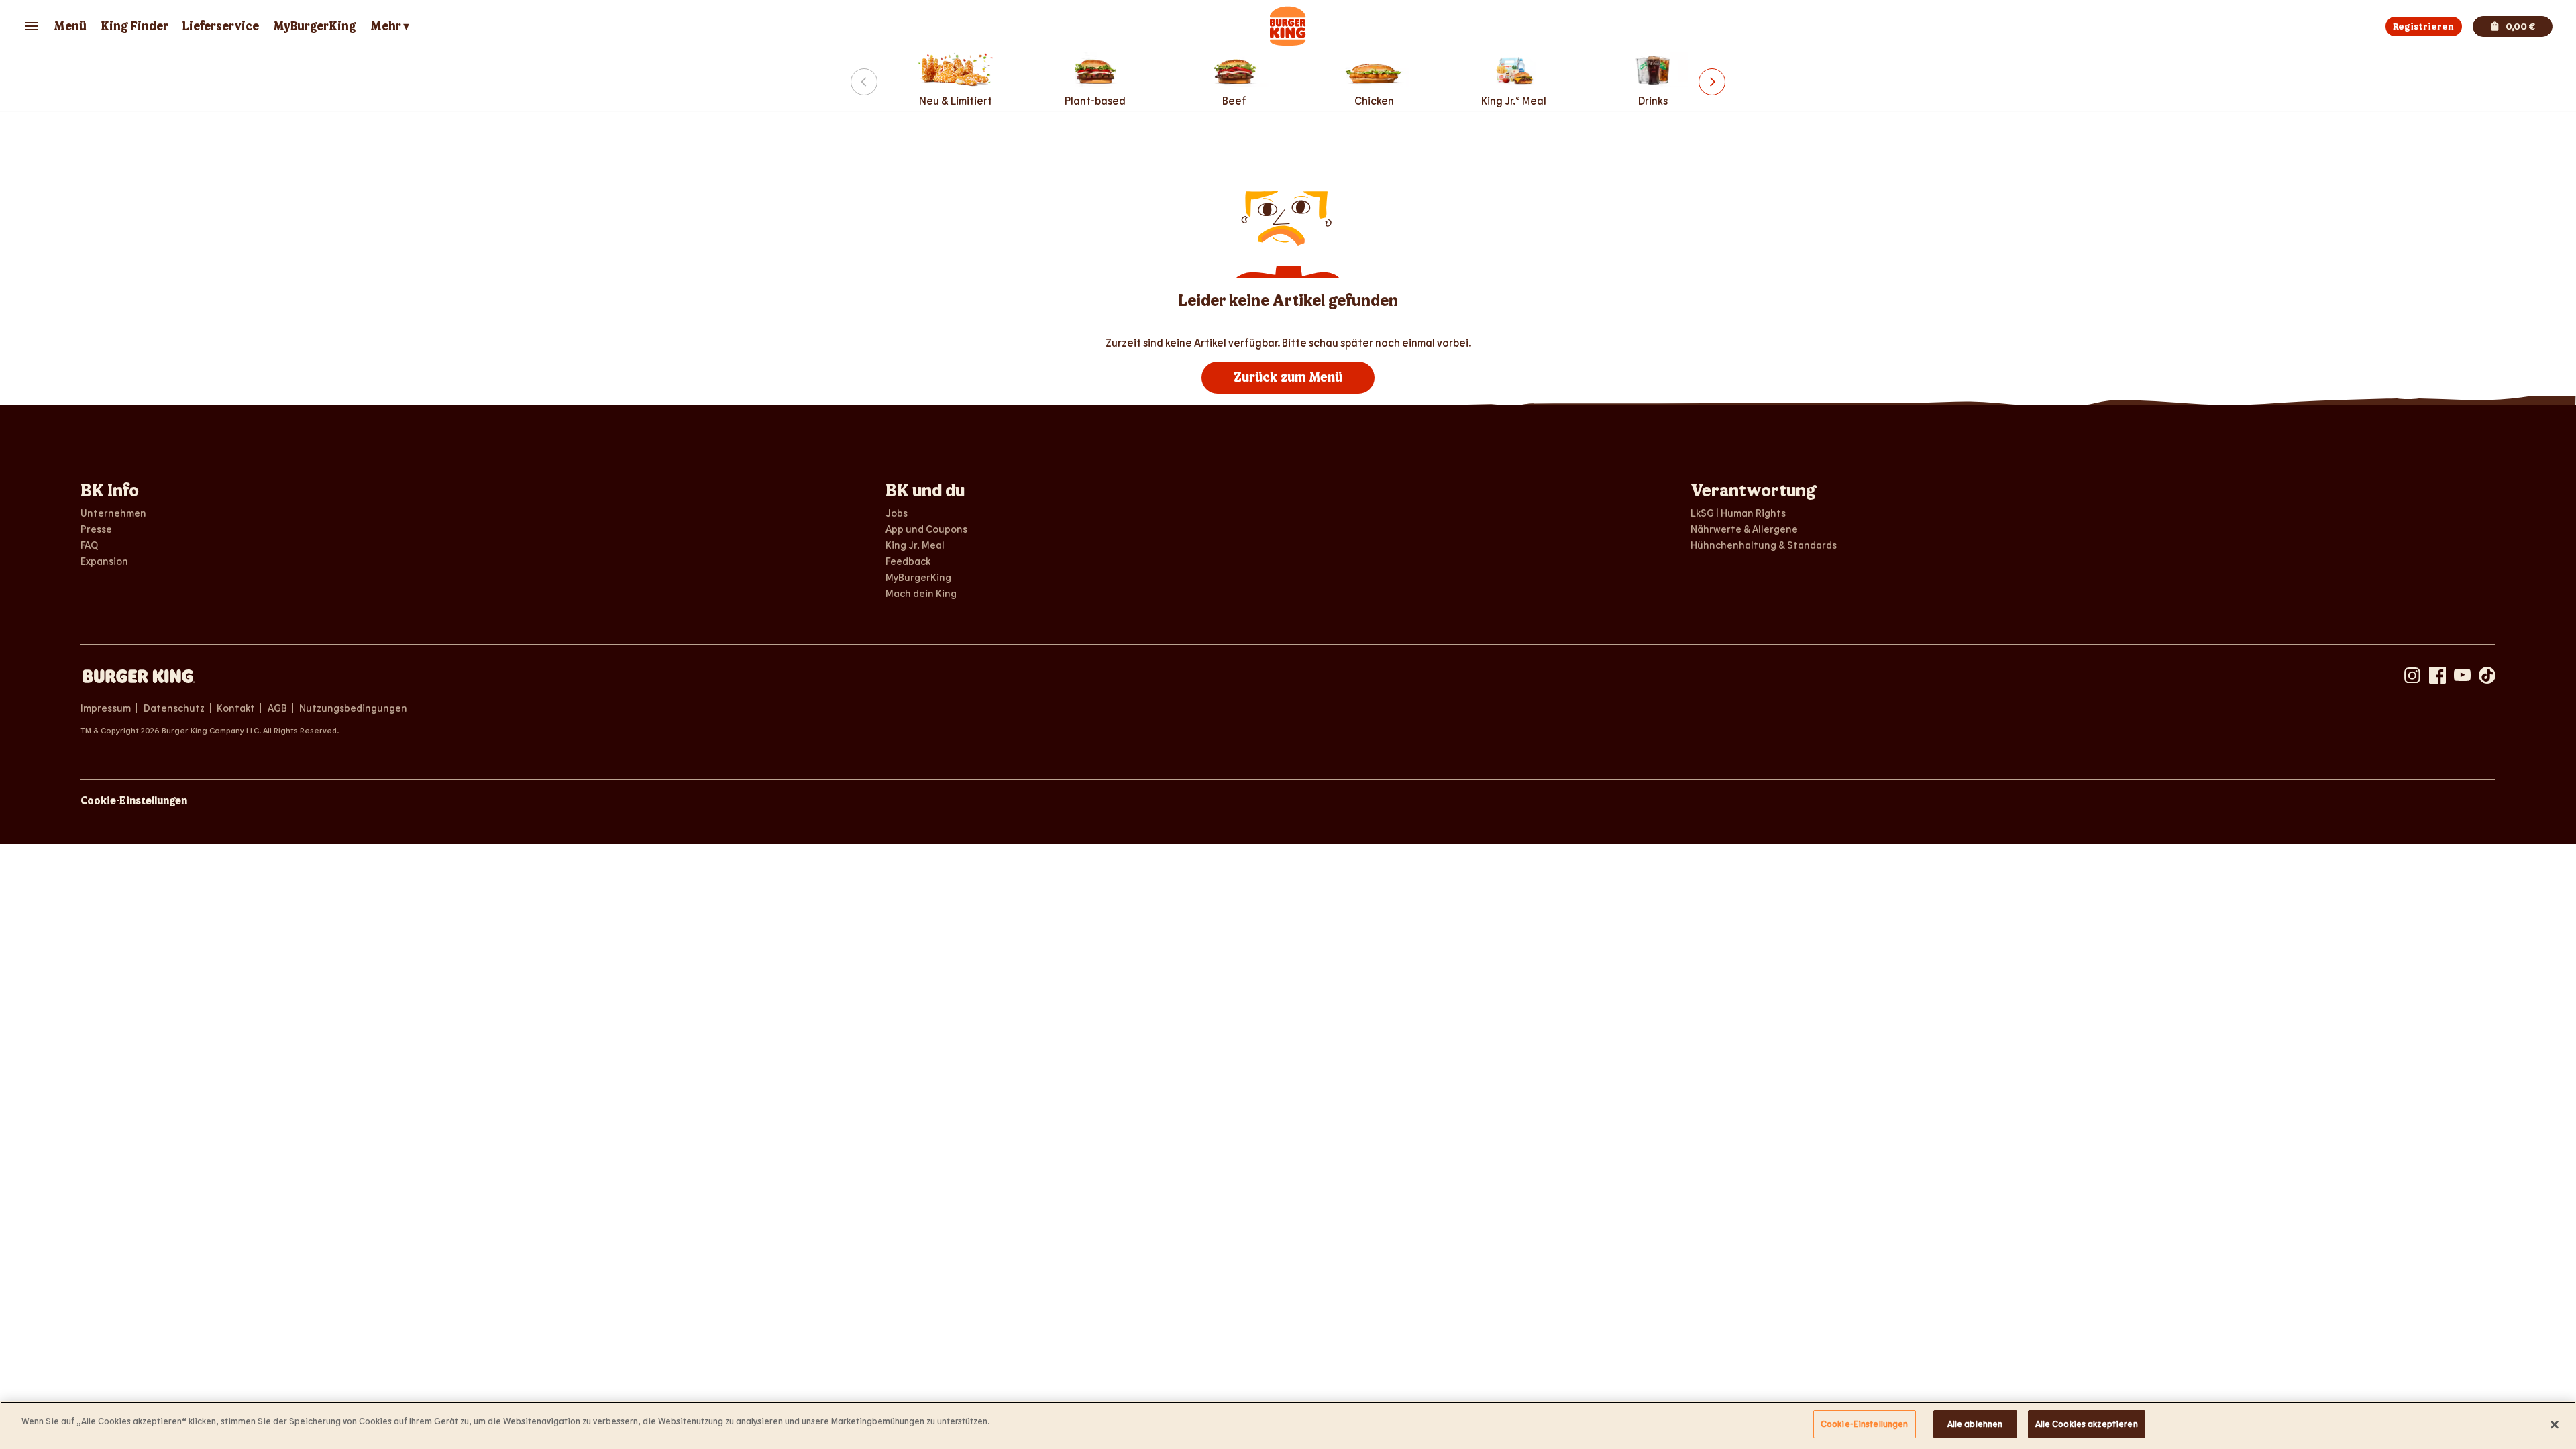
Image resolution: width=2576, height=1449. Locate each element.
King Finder (135, 26)
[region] (1288, 1425)
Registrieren (2423, 26)
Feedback (908, 561)
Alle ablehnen (1975, 1424)
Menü (70, 26)
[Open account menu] (32, 26)
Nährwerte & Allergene (1744, 529)
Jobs (897, 513)
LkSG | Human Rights (1738, 513)
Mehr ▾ (390, 26)
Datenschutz (174, 708)
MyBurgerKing (315, 26)
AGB (277, 708)
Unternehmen (113, 513)
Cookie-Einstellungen (134, 801)
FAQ (89, 545)
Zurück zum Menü (1288, 378)
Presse (96, 529)
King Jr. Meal (915, 545)
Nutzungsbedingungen (353, 708)
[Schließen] (2555, 1424)
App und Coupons (926, 529)
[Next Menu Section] (1712, 82)
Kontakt (236, 708)
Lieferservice (220, 26)
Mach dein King (921, 593)
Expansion (104, 561)
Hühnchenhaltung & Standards (1764, 545)
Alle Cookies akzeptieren (2087, 1424)
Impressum (106, 708)
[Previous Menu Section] (864, 82)
